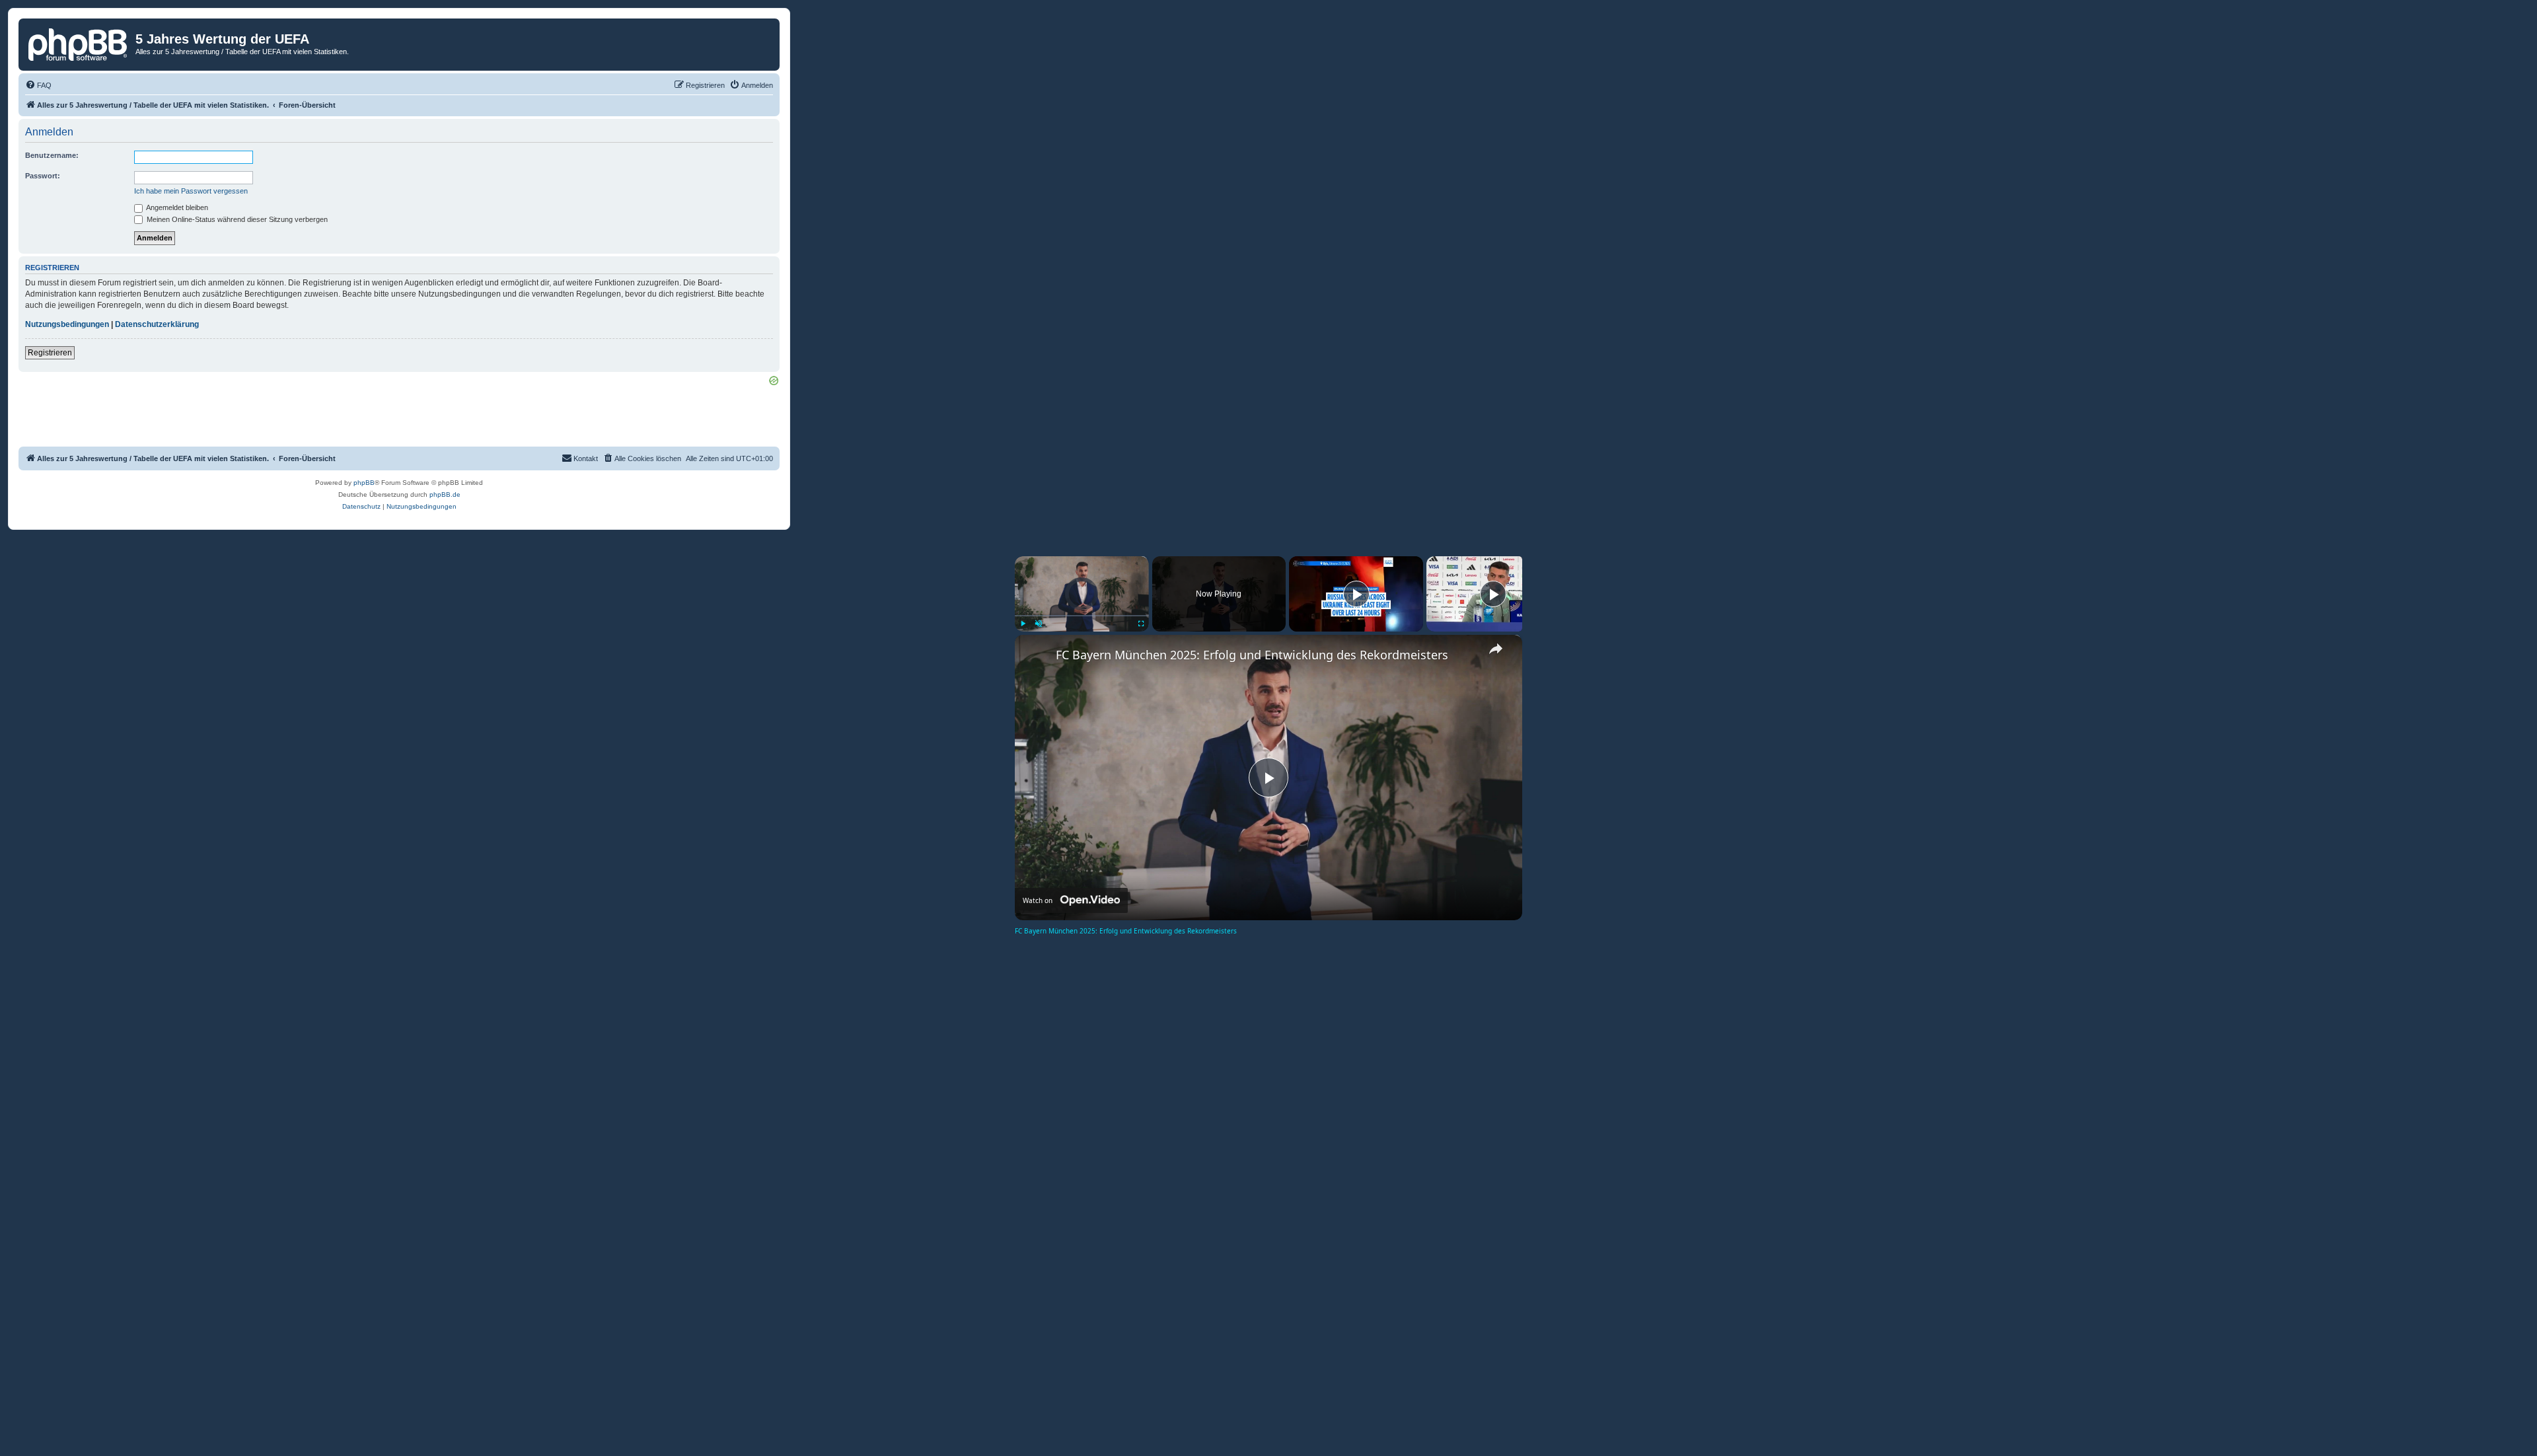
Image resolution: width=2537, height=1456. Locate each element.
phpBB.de (445, 494)
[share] (1496, 649)
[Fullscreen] (1141, 624)
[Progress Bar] (1082, 615)
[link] (1036, 656)
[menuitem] (38, 85)
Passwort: (43, 176)
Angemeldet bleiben (176, 207)
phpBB (364, 483)
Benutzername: (52, 155)
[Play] (1023, 624)
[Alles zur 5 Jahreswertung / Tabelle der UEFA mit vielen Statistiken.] (79, 43)
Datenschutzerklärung (157, 324)
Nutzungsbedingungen (67, 324)
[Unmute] (1039, 624)
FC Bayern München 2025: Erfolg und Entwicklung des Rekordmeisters (1252, 655)
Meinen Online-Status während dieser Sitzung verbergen (236, 219)
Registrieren (50, 353)
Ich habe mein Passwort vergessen (191, 191)
